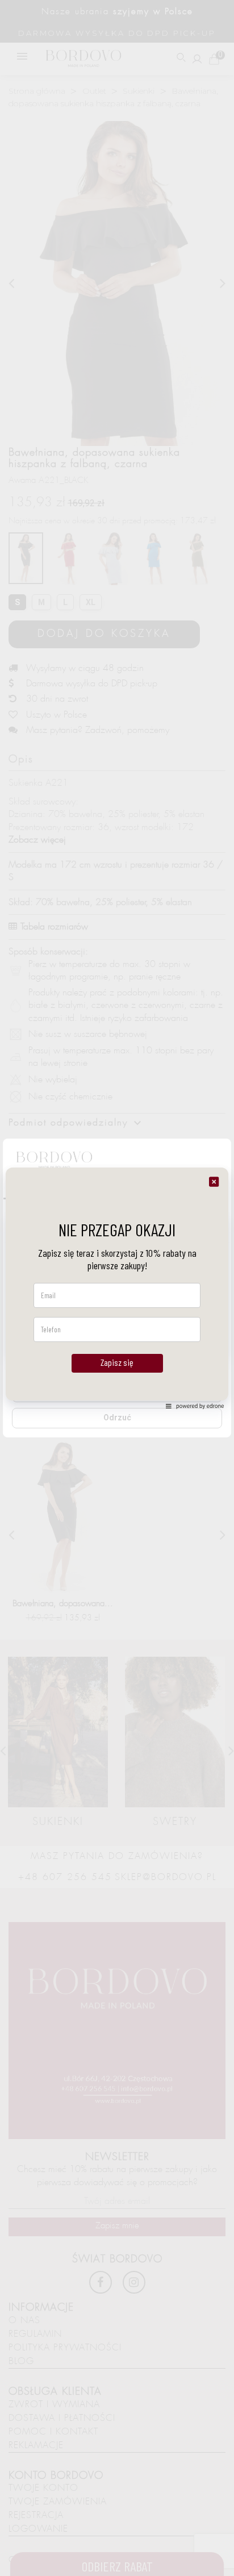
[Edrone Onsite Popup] (117, 1288)
